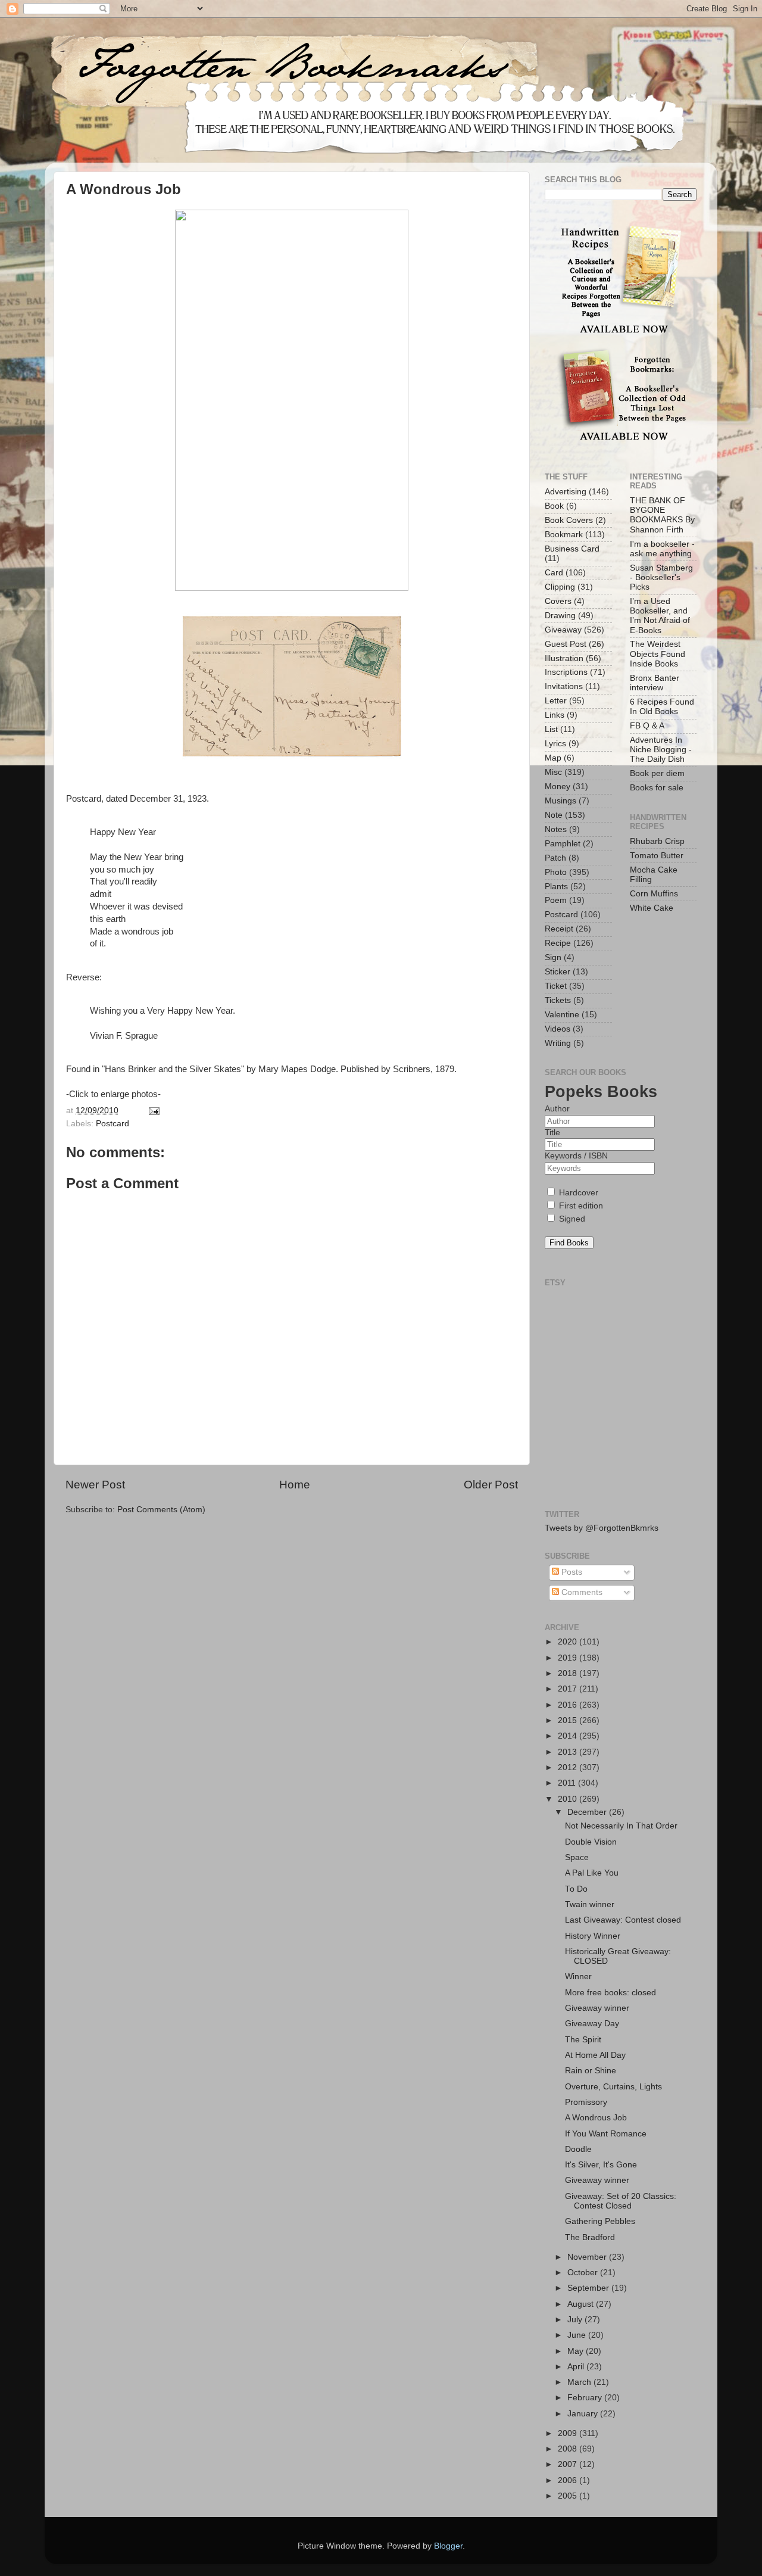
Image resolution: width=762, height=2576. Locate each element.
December (588, 1812)
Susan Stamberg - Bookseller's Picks (661, 577)
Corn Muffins (654, 894)
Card (554, 573)
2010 (569, 1799)
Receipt (559, 929)
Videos (558, 1029)
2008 (569, 2449)
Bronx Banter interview (655, 683)
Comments (581, 1592)
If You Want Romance (606, 2134)
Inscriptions (566, 672)
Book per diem (657, 773)
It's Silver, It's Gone (601, 2165)
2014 (569, 1736)
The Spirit (583, 2040)
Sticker (558, 972)
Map (553, 758)
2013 (569, 1752)
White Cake (652, 908)
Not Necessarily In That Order (621, 1826)
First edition (580, 1206)
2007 (569, 2464)
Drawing (560, 616)
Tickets (558, 1000)
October (584, 2273)
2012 (569, 1767)
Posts (571, 1572)
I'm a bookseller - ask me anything (662, 549)
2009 (569, 2433)
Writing (558, 1043)
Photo (556, 872)
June (578, 2335)
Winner (578, 1977)
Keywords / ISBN (576, 1156)
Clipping (560, 587)
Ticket (556, 986)
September (589, 2288)
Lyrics (555, 744)
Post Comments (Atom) (161, 1510)
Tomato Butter (657, 856)
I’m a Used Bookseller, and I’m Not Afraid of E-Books (660, 616)
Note (554, 815)
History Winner (593, 1936)
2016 (569, 1705)
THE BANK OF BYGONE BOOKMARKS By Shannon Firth (662, 515)
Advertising (566, 492)
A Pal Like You (592, 1873)
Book (554, 506)
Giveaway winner (597, 2008)
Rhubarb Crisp (657, 841)
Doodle (578, 2149)
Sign (553, 957)
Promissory (586, 2102)
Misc (553, 772)
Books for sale (657, 788)
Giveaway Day (592, 2024)
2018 (569, 1673)
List (551, 729)
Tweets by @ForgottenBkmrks (602, 1528)
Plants (556, 887)
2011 (568, 1783)
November (588, 2257)
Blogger (448, 2546)
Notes (556, 829)
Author (557, 1109)
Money (558, 786)
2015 (569, 1720)
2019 (569, 1658)
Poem (556, 900)
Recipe (558, 943)
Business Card (572, 549)
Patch (555, 858)
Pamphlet (563, 844)
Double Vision (591, 1842)
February (586, 2398)
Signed (571, 1219)
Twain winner (590, 1904)
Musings (560, 801)
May (577, 2351)
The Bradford (590, 2237)
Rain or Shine (591, 2071)
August (582, 2304)
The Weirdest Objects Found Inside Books (658, 654)
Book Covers (569, 520)
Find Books (569, 1243)
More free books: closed (610, 1993)
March (580, 2382)
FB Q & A (647, 726)
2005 (569, 2496)
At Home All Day (595, 2055)
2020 (569, 1642)
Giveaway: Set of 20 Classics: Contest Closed (621, 2201)
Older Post (491, 1485)
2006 (569, 2480)
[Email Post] (153, 1111)
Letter (556, 701)
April (577, 2367)
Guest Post (566, 644)
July (576, 2320)
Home (295, 1485)
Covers (558, 601)
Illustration (564, 658)
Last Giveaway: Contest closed (623, 1920)
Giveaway (563, 630)
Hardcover (577, 1193)
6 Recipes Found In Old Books (662, 707)
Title (552, 1133)
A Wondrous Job (596, 2118)
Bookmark (564, 535)
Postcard (113, 1124)
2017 (569, 1689)
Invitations (564, 686)
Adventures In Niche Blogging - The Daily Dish (661, 750)
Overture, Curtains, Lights (613, 2087)
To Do (576, 1889)
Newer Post (95, 1485)
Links (555, 715)
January (584, 2414)
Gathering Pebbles (600, 2221)
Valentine (562, 1015)
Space (577, 1857)
